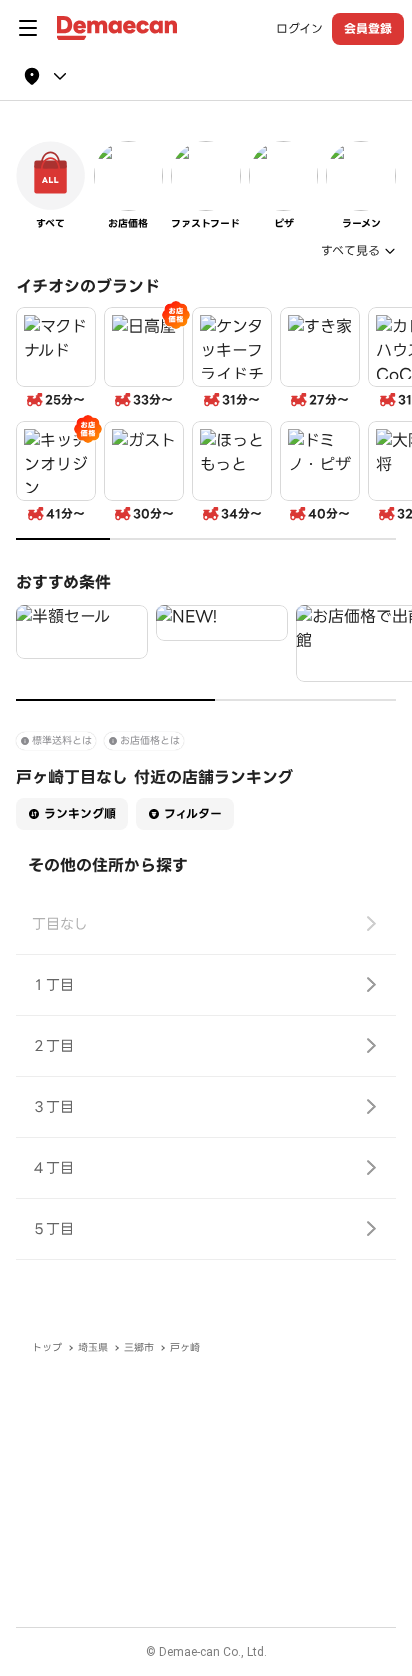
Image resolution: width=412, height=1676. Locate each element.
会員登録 (368, 28)
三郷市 (139, 1347)
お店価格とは (150, 740)
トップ (47, 1347)
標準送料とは (62, 740)
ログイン (299, 29)
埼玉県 (93, 1347)
